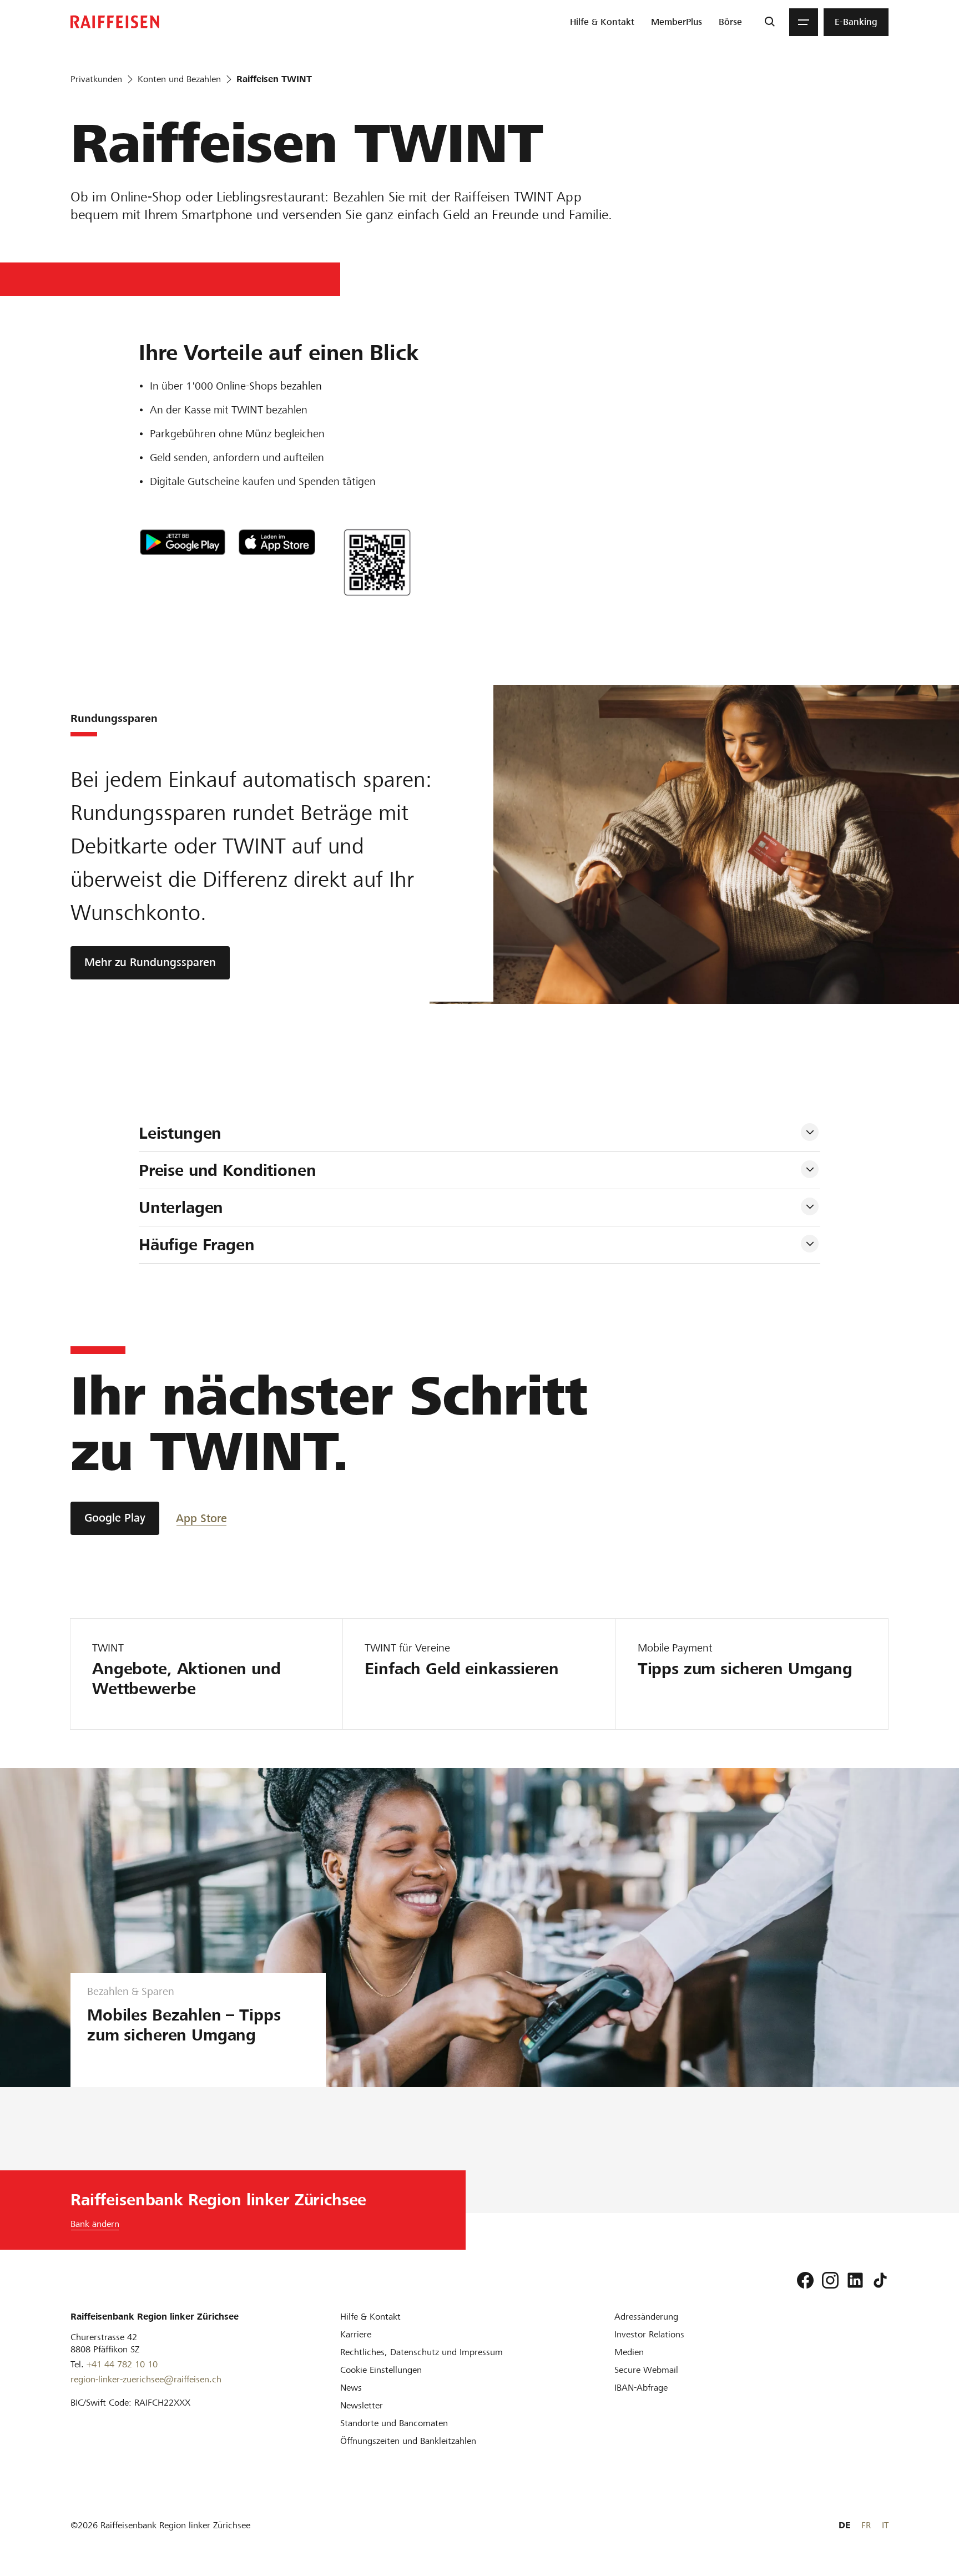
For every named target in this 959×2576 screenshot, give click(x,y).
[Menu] (804, 22)
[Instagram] (830, 2280)
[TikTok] (880, 2280)
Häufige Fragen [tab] (197, 1245)
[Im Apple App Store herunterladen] (277, 542)
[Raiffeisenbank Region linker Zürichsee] (115, 22)
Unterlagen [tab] (181, 1208)
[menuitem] (602, 22)
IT (885, 2525)
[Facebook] (805, 2280)
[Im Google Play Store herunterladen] (183, 542)
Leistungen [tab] (180, 1133)
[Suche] (769, 22)
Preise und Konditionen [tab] (228, 1170)
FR (866, 2525)
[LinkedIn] (855, 2280)
